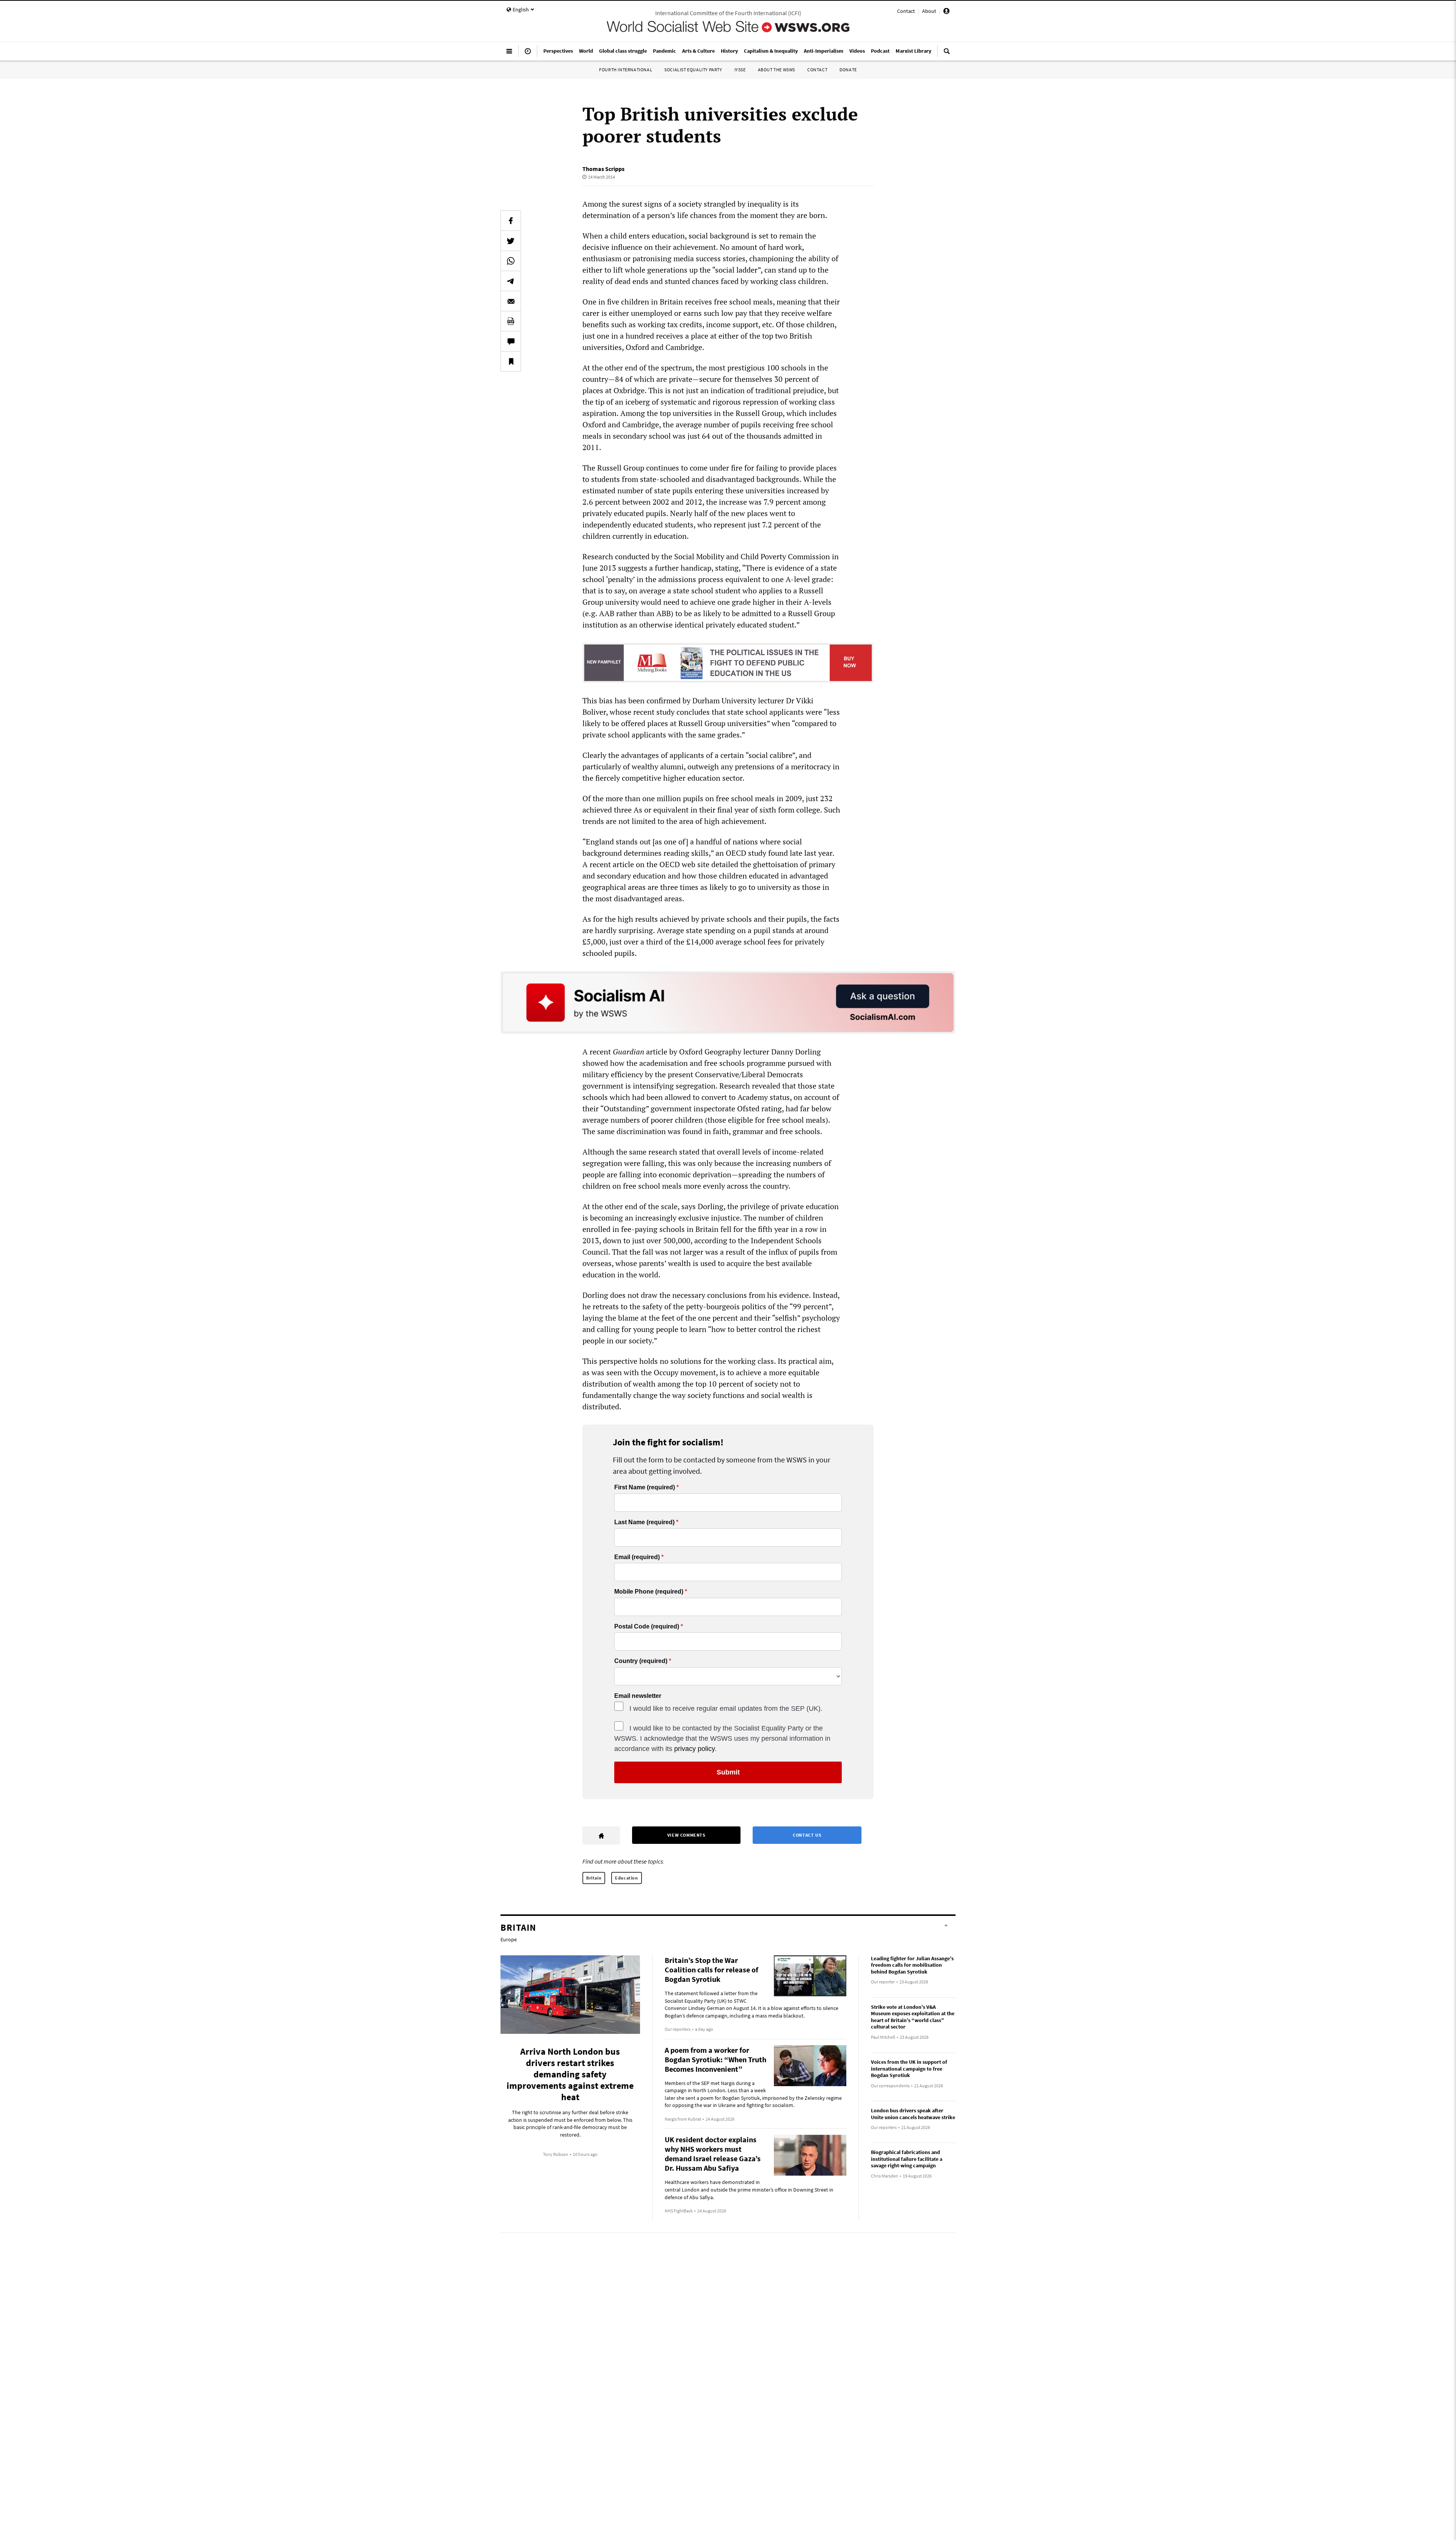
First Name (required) (645, 1487)
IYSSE (740, 70)
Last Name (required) (644, 1522)
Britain (594, 1878)
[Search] (947, 54)
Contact (906, 11)
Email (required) (637, 1557)
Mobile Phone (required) (649, 1592)
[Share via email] (511, 301)
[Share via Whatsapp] (511, 261)
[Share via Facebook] (511, 221)
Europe (509, 1939)
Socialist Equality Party (693, 70)
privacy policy (694, 1749)
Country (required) (641, 1661)
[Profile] (946, 12)
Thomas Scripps (603, 169)
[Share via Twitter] (511, 241)
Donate (848, 70)
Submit (728, 1772)
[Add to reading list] (511, 361)
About (929, 11)
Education (626, 1878)
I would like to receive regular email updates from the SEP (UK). (726, 1708)
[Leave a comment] (511, 341)
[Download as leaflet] (511, 321)
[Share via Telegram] (511, 281)
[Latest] (528, 54)
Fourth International (626, 70)
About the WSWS (777, 70)
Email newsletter (638, 1696)
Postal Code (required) (647, 1627)
